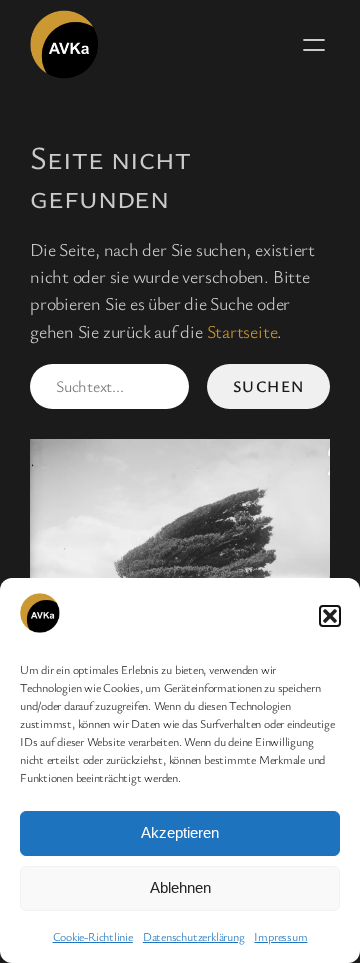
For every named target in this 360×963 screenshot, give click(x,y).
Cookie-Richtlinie (93, 936)
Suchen (269, 386)
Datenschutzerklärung (194, 936)
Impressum (280, 936)
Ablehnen (180, 887)
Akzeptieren (180, 832)
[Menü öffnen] (314, 45)
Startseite (242, 331)
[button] (330, 616)
